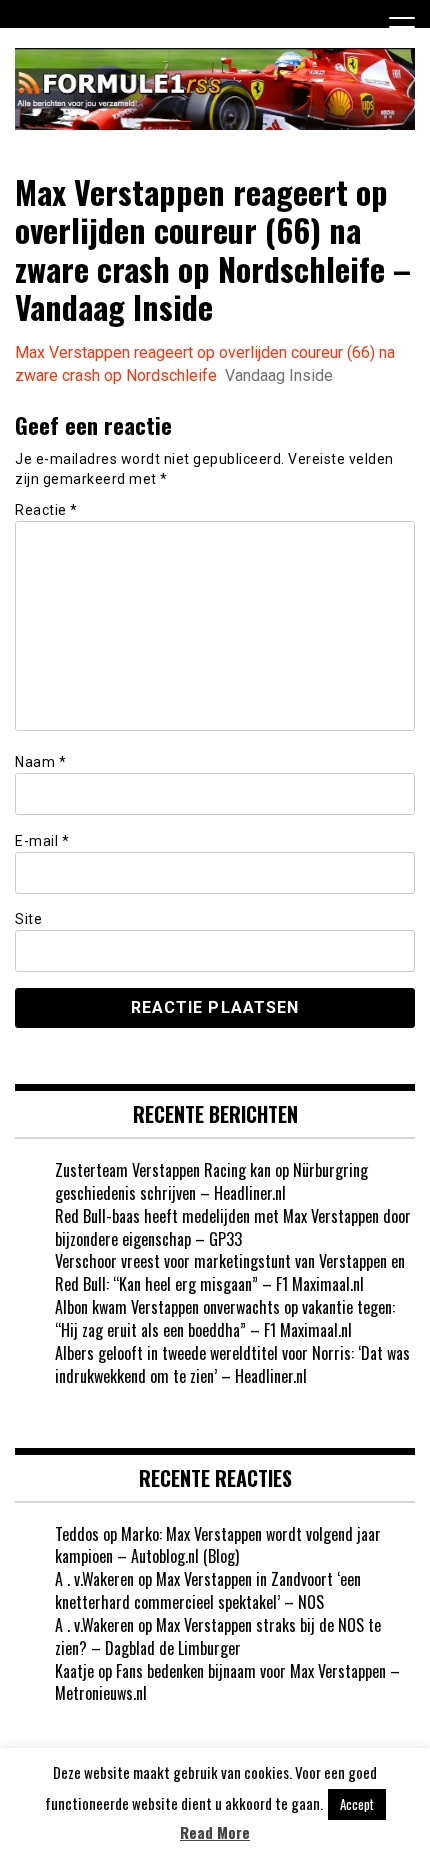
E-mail (42, 841)
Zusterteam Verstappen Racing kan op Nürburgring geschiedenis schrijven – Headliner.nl (211, 1181)
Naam (40, 762)
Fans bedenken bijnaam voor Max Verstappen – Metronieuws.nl (227, 1682)
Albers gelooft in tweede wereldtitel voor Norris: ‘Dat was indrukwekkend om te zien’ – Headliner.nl (232, 1364)
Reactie (46, 510)
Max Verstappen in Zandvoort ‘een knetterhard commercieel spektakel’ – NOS (208, 1590)
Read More (215, 1832)
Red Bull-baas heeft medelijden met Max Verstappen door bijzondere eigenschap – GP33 (233, 1227)
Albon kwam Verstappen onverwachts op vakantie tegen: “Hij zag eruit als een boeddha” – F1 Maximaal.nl (225, 1318)
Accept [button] (357, 1804)
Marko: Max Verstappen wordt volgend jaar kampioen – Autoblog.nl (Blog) (218, 1545)
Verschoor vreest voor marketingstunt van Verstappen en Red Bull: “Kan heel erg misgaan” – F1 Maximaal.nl (230, 1272)
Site (28, 919)
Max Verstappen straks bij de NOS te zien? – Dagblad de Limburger (218, 1636)
